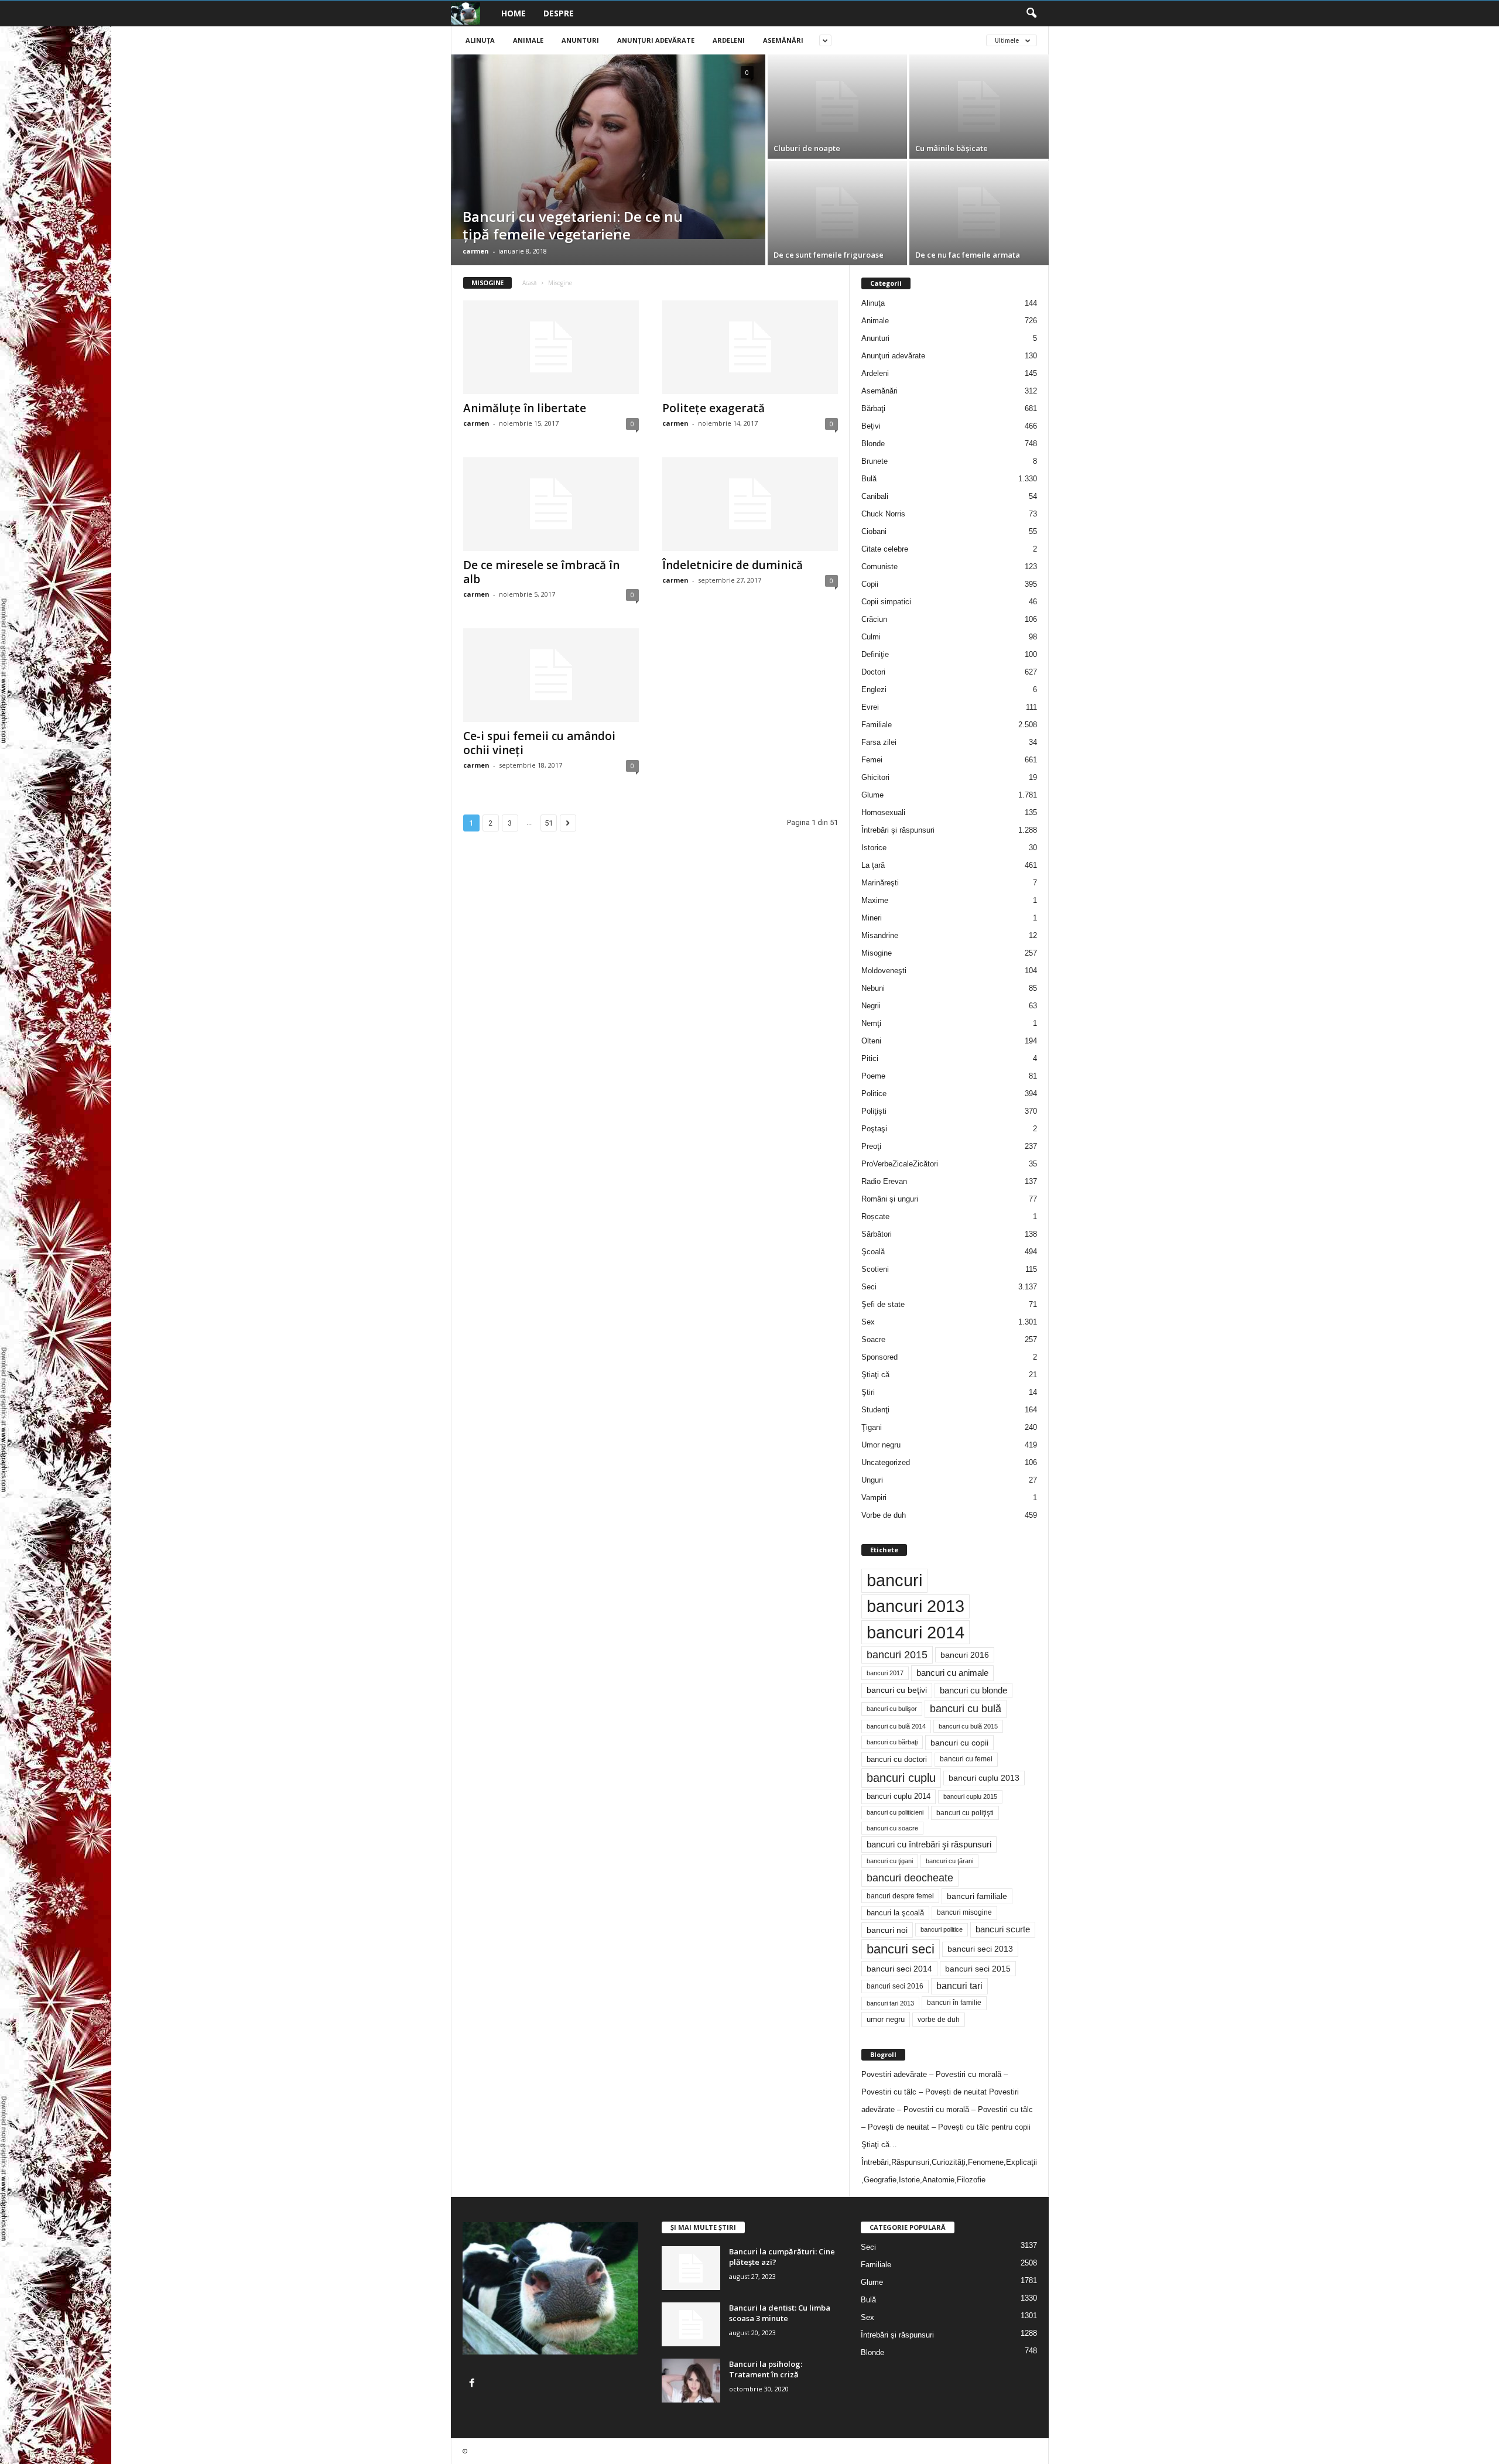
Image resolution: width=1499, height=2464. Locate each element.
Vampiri (874, 1498)
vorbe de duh (939, 2020)
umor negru (886, 2019)
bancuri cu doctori (897, 1759)
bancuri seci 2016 (895, 1986)
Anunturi (580, 40)
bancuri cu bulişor (892, 1709)
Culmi (871, 637)
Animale (528, 40)
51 (549, 823)
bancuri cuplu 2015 (970, 1796)
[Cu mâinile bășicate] (979, 107)
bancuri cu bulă (966, 1709)
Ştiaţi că (875, 1375)
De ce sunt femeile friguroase (829, 255)
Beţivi (871, 426)
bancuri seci (901, 1949)
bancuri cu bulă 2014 (896, 1726)
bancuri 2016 (965, 1655)
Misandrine (880, 935)
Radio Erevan (884, 1181)
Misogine (877, 953)
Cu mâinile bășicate (952, 148)
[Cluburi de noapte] (837, 107)
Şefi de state (883, 1304)
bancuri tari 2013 (890, 2003)
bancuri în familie (954, 2003)
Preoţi (871, 1146)
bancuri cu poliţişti (965, 1813)
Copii (870, 584)
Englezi (874, 689)
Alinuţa (480, 40)
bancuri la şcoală (895, 1913)
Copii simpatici (886, 602)
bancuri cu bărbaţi (892, 1742)
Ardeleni (729, 40)
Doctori (873, 672)
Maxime (875, 900)
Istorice (874, 848)
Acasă (530, 283)
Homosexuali (883, 812)
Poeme (873, 1076)
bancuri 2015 (897, 1655)
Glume (872, 795)
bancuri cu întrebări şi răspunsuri (929, 1844)
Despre (559, 13)
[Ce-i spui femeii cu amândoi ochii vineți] (551, 675)
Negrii (871, 1006)
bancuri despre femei (900, 1896)
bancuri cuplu (901, 1778)
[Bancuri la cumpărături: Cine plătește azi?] (691, 2268)
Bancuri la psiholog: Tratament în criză (766, 2369)
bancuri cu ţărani (949, 1861)
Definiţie (875, 654)
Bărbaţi (873, 408)
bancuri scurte (1003, 1929)
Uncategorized (886, 1462)
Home (514, 13)
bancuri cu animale (952, 1673)
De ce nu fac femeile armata (968, 255)
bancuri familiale (977, 1896)
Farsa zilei (879, 742)
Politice (874, 1094)
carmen (476, 251)
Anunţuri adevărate (656, 40)
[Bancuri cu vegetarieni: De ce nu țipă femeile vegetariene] (608, 147)
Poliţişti (874, 1111)
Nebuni (873, 988)
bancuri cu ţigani (890, 1861)
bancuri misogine (964, 1912)
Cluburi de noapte (807, 148)
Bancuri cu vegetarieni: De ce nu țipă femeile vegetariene (573, 225)
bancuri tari (959, 1986)
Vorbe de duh (884, 1515)
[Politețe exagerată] (750, 347)
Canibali (875, 496)
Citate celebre (885, 549)
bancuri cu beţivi (897, 1690)
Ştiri (868, 1392)
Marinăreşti (880, 883)
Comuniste (879, 567)
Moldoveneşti (884, 971)
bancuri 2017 (885, 1673)
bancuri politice (942, 1929)
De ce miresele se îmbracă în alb (541, 572)
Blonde (873, 444)
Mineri (872, 918)
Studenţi (875, 1410)
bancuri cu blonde (973, 1690)
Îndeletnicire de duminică (733, 565)
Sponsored (879, 1357)
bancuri (894, 1580)
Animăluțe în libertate (525, 408)
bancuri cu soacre (892, 1828)
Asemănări (783, 40)
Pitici (870, 1058)
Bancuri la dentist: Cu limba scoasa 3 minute (780, 2313)
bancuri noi (887, 1930)
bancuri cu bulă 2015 (968, 1726)
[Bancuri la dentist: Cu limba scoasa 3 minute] (691, 2324)
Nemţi (871, 1023)
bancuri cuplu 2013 (984, 1778)
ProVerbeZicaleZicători (900, 1164)
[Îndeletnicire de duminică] (750, 504)
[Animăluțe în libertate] (551, 347)
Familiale (877, 725)
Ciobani (874, 531)
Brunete (875, 461)
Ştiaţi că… (879, 2145)
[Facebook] (473, 2384)
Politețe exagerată (713, 408)
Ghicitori (875, 777)
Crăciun (874, 619)
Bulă (869, 479)
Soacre (873, 1339)
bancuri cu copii (959, 1743)
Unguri (872, 1480)
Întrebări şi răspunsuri (898, 830)
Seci (869, 1287)
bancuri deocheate (910, 1878)
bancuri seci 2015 (978, 1969)
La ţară (873, 865)
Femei (872, 760)
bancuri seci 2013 (980, 1949)
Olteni (871, 1041)
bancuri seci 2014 (899, 1969)
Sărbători (877, 1234)
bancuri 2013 (916, 1606)
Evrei (870, 707)
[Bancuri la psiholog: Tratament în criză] (691, 2381)
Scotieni (875, 1269)
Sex (868, 1322)
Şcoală (873, 1252)
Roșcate (875, 1216)
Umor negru (881, 1445)
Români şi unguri (890, 1199)
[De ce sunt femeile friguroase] (837, 213)
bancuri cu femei (966, 1759)
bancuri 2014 (916, 1632)
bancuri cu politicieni (895, 1812)
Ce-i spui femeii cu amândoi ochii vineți (539, 743)
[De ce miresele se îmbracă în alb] (551, 504)
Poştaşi (874, 1129)
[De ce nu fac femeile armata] (979, 213)
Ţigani (872, 1427)
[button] (1031, 13)
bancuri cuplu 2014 (899, 1796)
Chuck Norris (883, 514)
